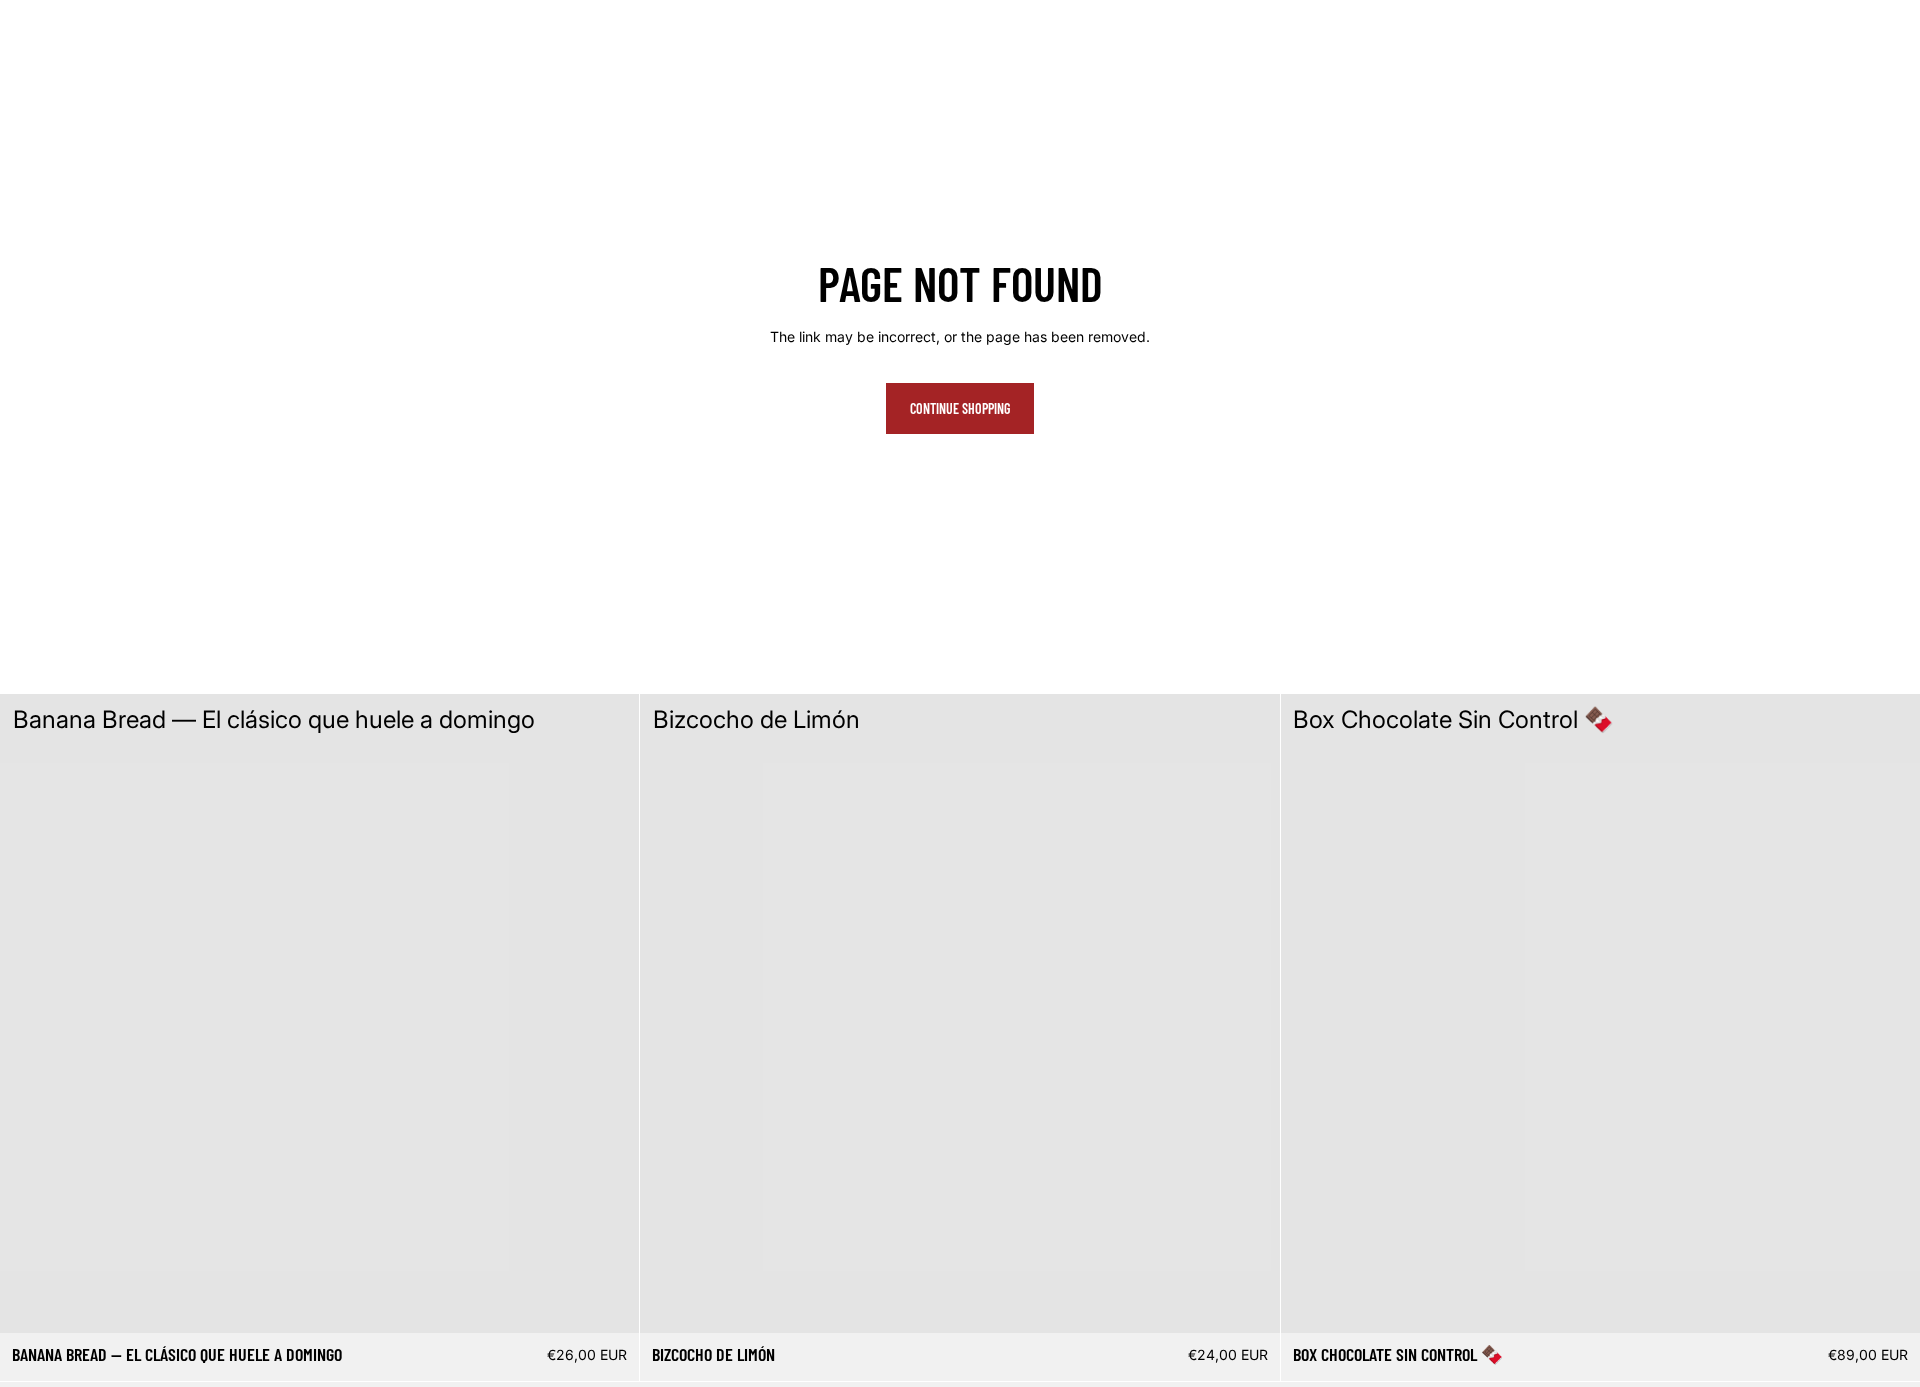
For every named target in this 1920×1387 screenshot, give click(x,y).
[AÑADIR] (609, 1302)
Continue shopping (960, 408)
